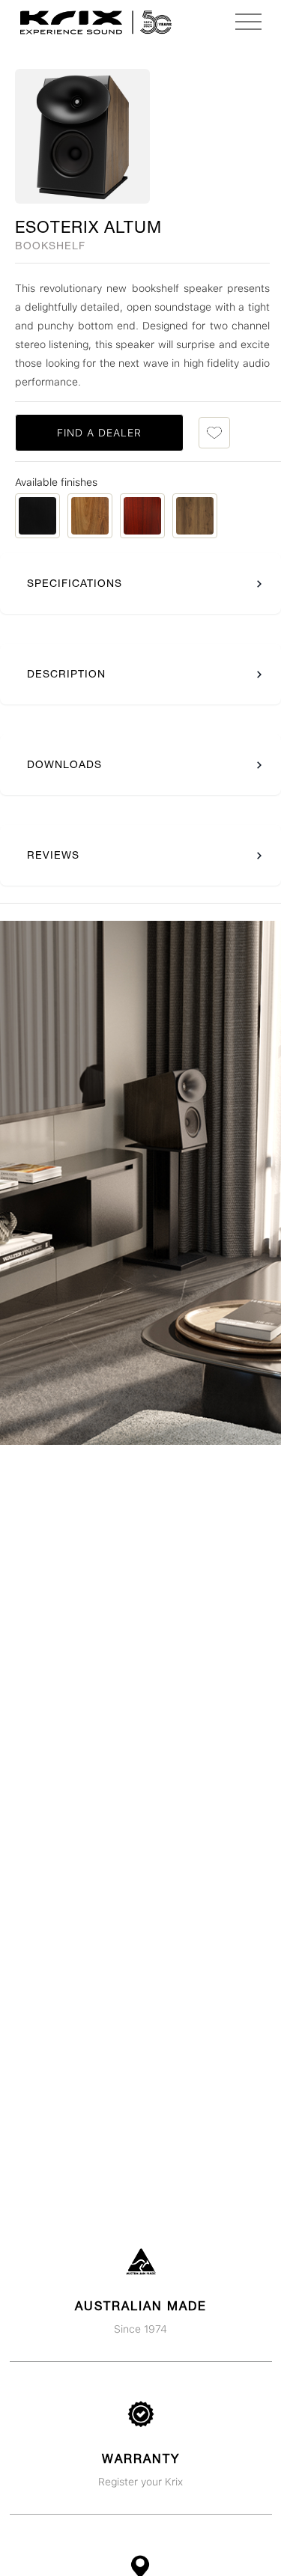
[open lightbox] (82, 136)
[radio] (37, 516)
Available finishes (56, 482)
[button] (248, 22)
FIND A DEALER (99, 433)
